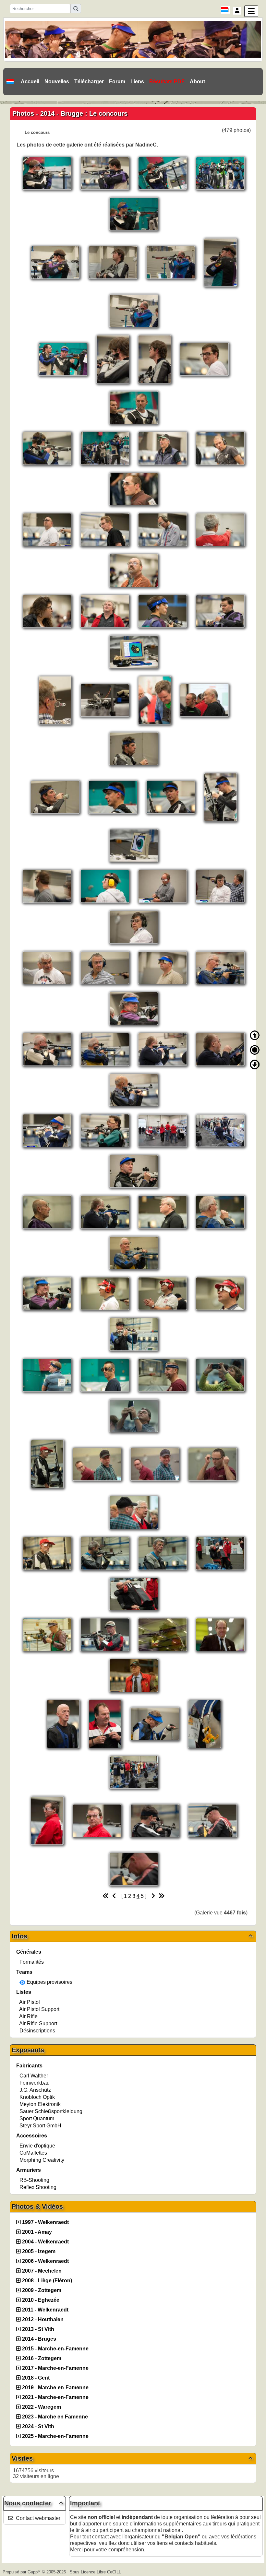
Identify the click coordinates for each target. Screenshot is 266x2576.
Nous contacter (34, 2503)
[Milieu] (255, 1050)
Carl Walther (34, 2076)
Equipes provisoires (49, 1982)
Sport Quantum (37, 2118)
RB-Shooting (34, 2180)
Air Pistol (30, 2002)
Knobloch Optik (37, 2097)
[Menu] (251, 11)
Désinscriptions (37, 2031)
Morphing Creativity (42, 2160)
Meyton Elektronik (40, 2104)
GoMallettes (33, 2153)
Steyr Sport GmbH (40, 2126)
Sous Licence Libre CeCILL (96, 2572)
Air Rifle (28, 2016)
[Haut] (255, 1035)
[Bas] (255, 1065)
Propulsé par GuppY (22, 2572)
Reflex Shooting (38, 2187)
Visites (132, 2458)
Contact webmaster (38, 2518)
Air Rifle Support (38, 2023)
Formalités (32, 1962)
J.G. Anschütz (35, 2090)
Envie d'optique (37, 2146)
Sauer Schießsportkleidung (51, 2111)
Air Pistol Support (39, 2009)
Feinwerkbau (35, 2083)
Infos (132, 1936)
